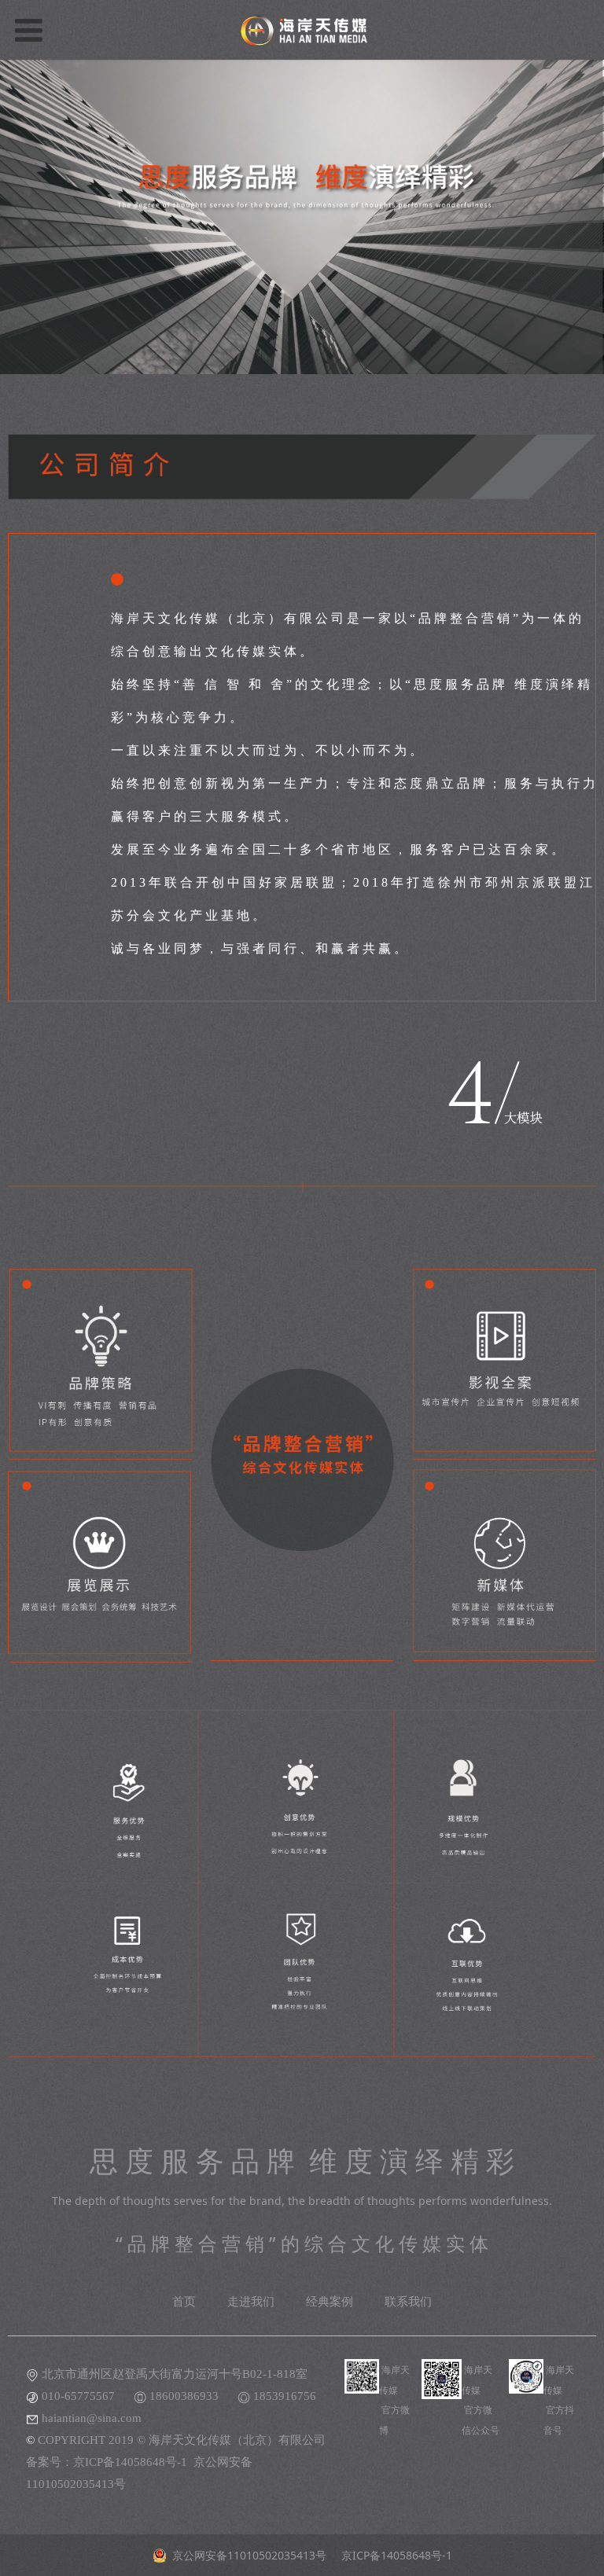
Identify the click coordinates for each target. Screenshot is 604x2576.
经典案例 (330, 2302)
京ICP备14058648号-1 (130, 2462)
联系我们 (408, 2302)
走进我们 (251, 2302)
